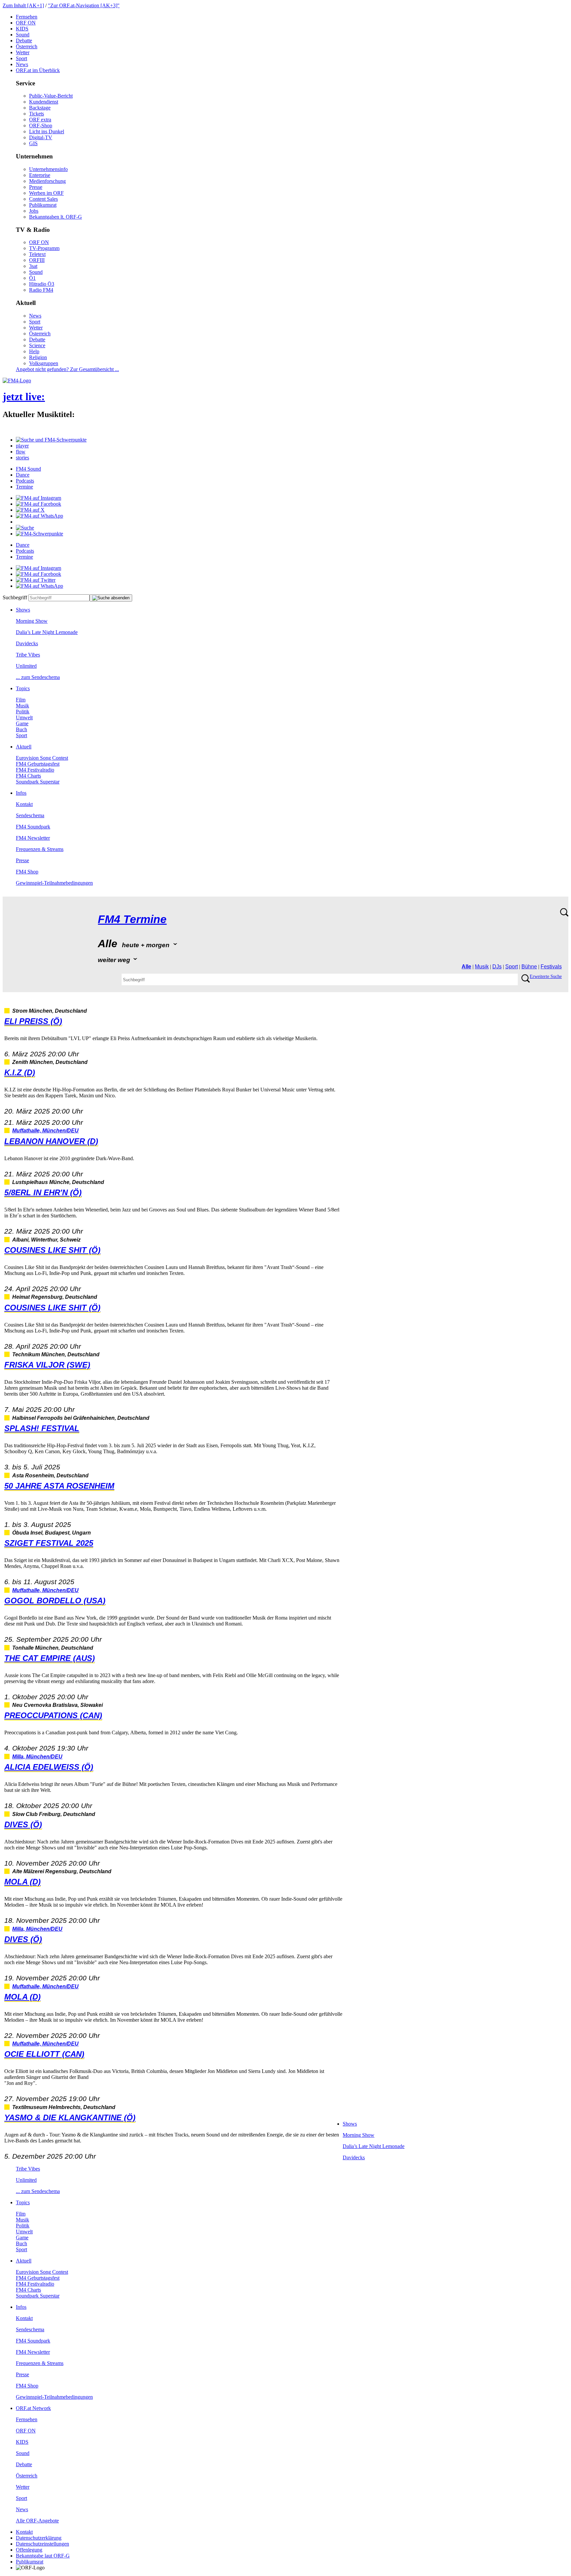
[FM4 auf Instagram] (38, 498)
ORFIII (37, 260)
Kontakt (24, 804)
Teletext (37, 254)
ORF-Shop (41, 126)
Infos (21, 793)
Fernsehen (27, 17)
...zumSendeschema (38, 677)
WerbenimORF (46, 193)
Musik (22, 706)
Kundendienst (44, 102)
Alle (466, 967)
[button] (51, 440)
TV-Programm (44, 248)
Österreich (27, 46)
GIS (33, 143)
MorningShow (32, 621)
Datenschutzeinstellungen (42, 2544)
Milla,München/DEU (37, 1757)
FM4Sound (28, 469)
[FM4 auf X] (30, 510)
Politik (23, 712)
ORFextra (40, 120)
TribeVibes (28, 655)
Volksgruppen (44, 363)
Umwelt (24, 718)
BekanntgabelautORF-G (43, 2556)
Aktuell (24, 747)
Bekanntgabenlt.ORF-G (56, 217)
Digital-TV (41, 137)
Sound (23, 35)
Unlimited (26, 666)
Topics (23, 688)
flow (21, 452)
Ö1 (32, 278)
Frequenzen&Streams (40, 849)
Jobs (34, 211)
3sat (33, 266)
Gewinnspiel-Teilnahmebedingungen (54, 883)
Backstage (40, 108)
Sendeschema (30, 815)
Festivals (551, 967)
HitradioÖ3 (42, 284)
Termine (24, 487)
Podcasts (25, 481)
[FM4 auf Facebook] (38, 504)
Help (34, 351)
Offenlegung (29, 2550)
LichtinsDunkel (47, 131)
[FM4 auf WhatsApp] (39, 516)
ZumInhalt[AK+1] (23, 5)
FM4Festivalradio (35, 770)
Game (22, 723)
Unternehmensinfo (48, 169)
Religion (38, 357)
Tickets (37, 114)
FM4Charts (28, 776)
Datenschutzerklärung (39, 2538)
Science (37, 345)
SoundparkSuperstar (38, 782)
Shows (23, 610)
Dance (23, 475)
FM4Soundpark (33, 827)
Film (21, 700)
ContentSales (43, 199)
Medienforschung (47, 181)
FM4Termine (132, 919)
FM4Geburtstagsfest (38, 764)
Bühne (529, 967)
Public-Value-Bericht (51, 96)
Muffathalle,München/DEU (45, 1131)
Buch (21, 729)
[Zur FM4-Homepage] (17, 380)
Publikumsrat (43, 205)
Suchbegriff (15, 597)
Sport (21, 58)
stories (22, 458)
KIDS (22, 29)
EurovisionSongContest (42, 758)
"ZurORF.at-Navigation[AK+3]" (84, 5)
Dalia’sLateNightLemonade (47, 632)
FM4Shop (27, 872)
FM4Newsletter (33, 838)
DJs (497, 967)
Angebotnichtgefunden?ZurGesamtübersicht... (67, 369)
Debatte (24, 41)
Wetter (23, 52)
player (22, 446)
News (22, 64)
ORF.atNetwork (33, 2408)
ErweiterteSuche (546, 976)
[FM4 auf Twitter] (36, 580)
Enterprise (40, 175)
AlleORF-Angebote (37, 2521)
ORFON (26, 23)
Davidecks (27, 643)
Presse (36, 187)
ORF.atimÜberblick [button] (38, 70)
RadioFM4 (41, 290)
